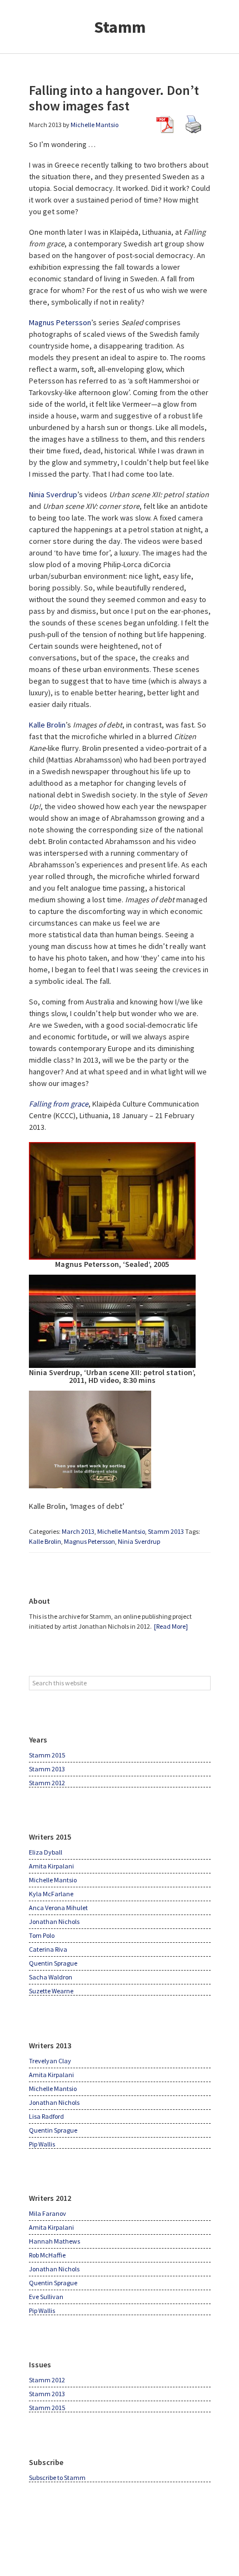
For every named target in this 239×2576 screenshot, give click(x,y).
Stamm (120, 27)
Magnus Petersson (60, 322)
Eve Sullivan (46, 2297)
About (39, 1601)
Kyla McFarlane (51, 1894)
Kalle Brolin (47, 725)
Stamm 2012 (47, 1783)
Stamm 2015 (47, 1755)
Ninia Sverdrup (53, 494)
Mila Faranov (48, 2213)
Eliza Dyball (46, 1852)
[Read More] (171, 1626)
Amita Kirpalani (51, 1866)
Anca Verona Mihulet (58, 1908)
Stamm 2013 (166, 1531)
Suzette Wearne (51, 1991)
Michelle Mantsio (121, 1531)
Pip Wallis (42, 2144)
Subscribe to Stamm (57, 2477)
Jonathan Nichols (54, 1921)
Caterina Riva (48, 1949)
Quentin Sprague (53, 1963)
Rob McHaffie (47, 2255)
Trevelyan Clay (50, 2061)
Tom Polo (42, 1935)
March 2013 (78, 1531)
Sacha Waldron (51, 1977)
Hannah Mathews (54, 2241)
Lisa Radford (46, 2116)
